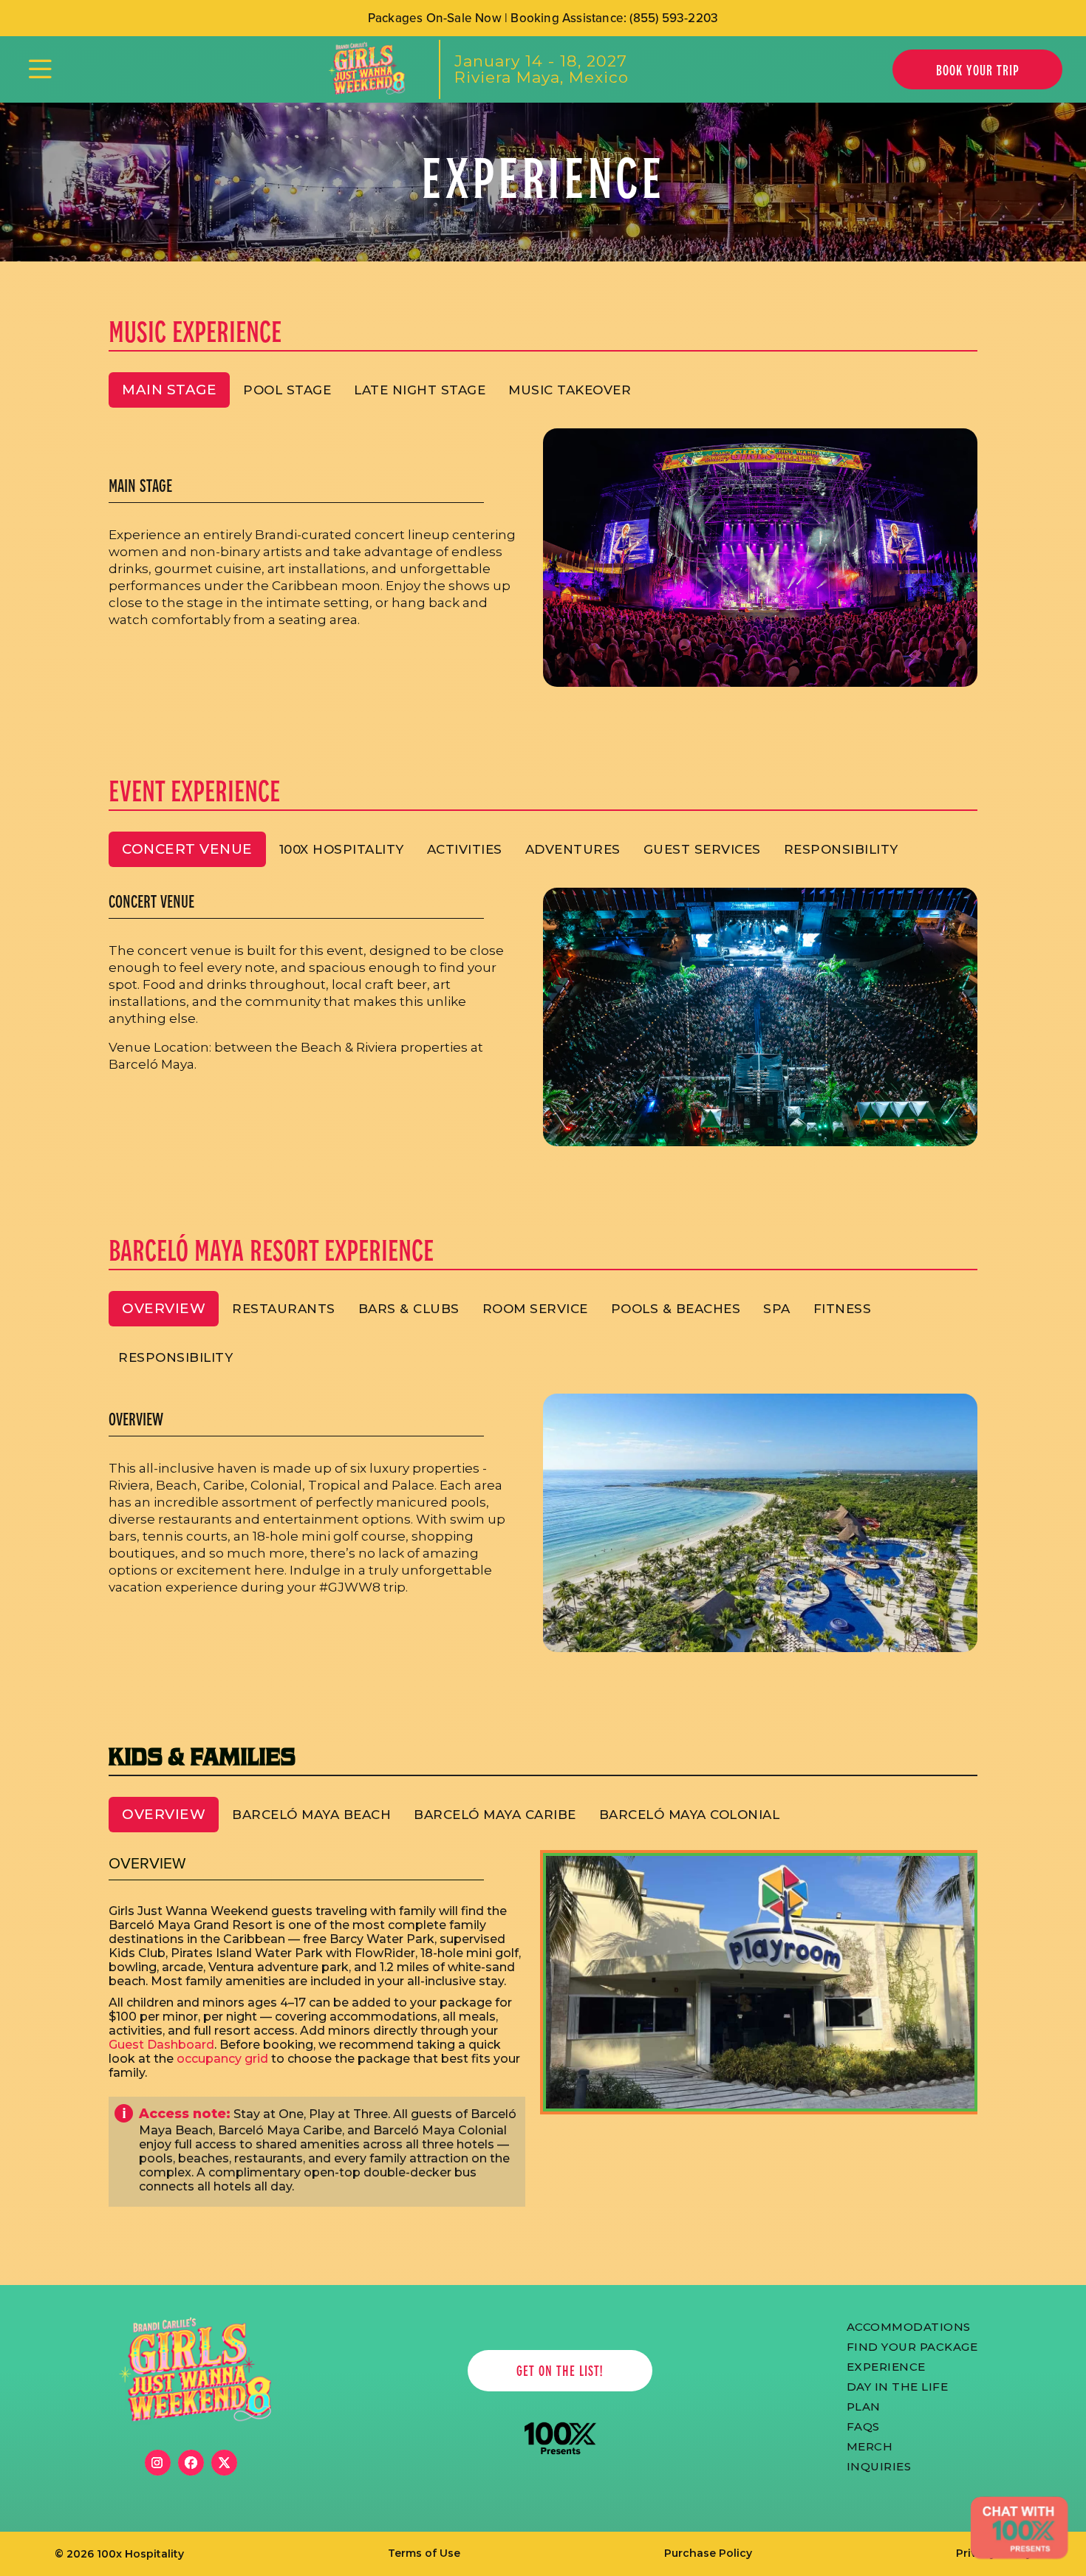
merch (870, 2445)
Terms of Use (424, 2553)
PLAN (864, 2405)
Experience (886, 2366)
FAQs (863, 2425)
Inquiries (879, 2465)
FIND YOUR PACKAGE (912, 2346)
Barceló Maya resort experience (271, 1249)
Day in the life (898, 2385)
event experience (194, 790)
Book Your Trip (978, 70)
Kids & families (202, 1755)
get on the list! (560, 2370)
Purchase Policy (708, 2553)
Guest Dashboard (161, 2045)
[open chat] (1019, 2528)
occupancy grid (222, 2059)
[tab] (169, 390)
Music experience (195, 330)
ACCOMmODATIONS (909, 2326)
